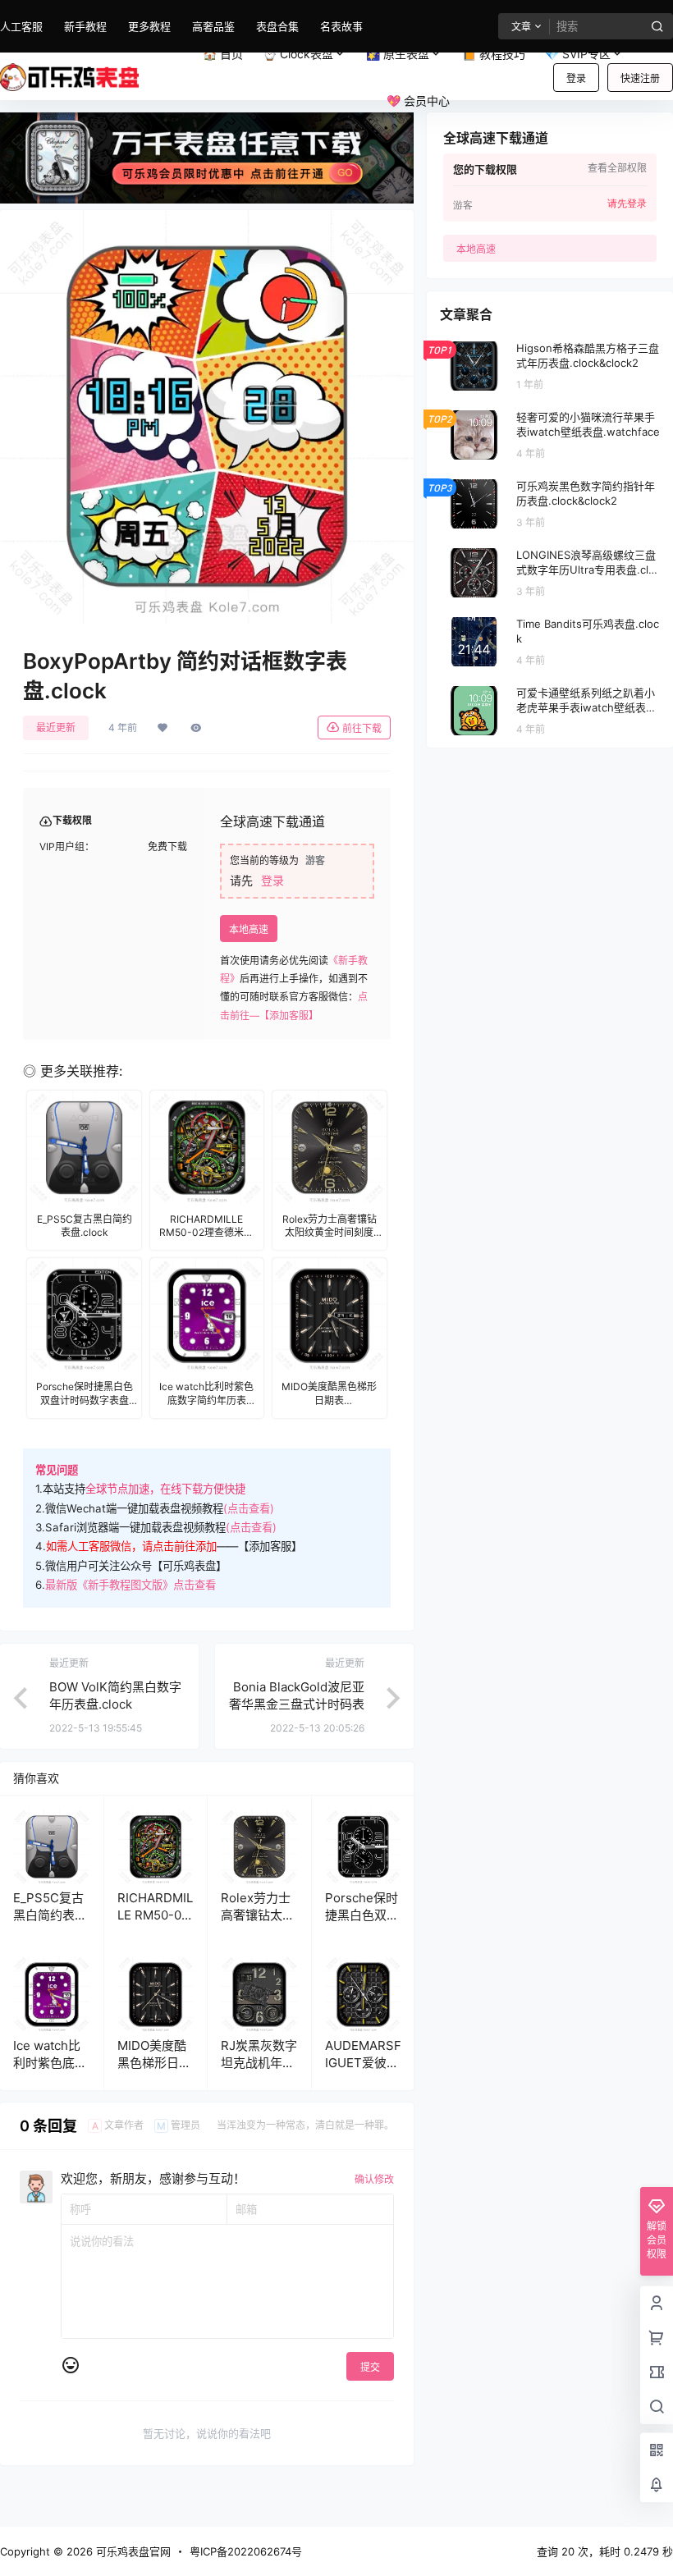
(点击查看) (249, 1508)
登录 (576, 78)
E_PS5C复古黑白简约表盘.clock (48, 1915)
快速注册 (640, 78)
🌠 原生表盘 (398, 54)
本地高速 (249, 929)
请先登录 (627, 204)
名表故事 (341, 26)
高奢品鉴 (213, 26)
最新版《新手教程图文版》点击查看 (130, 1585)
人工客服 (21, 26)
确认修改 (374, 2179)
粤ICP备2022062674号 (246, 2551)
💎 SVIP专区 (578, 54)
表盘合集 (277, 26)
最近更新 (56, 728)
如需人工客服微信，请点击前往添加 (131, 1546)
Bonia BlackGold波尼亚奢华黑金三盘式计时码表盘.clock (297, 1704)
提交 (370, 2367)
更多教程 (149, 26)
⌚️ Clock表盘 (298, 54)
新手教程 (85, 26)
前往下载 (362, 728)
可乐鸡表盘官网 (132, 2551)
